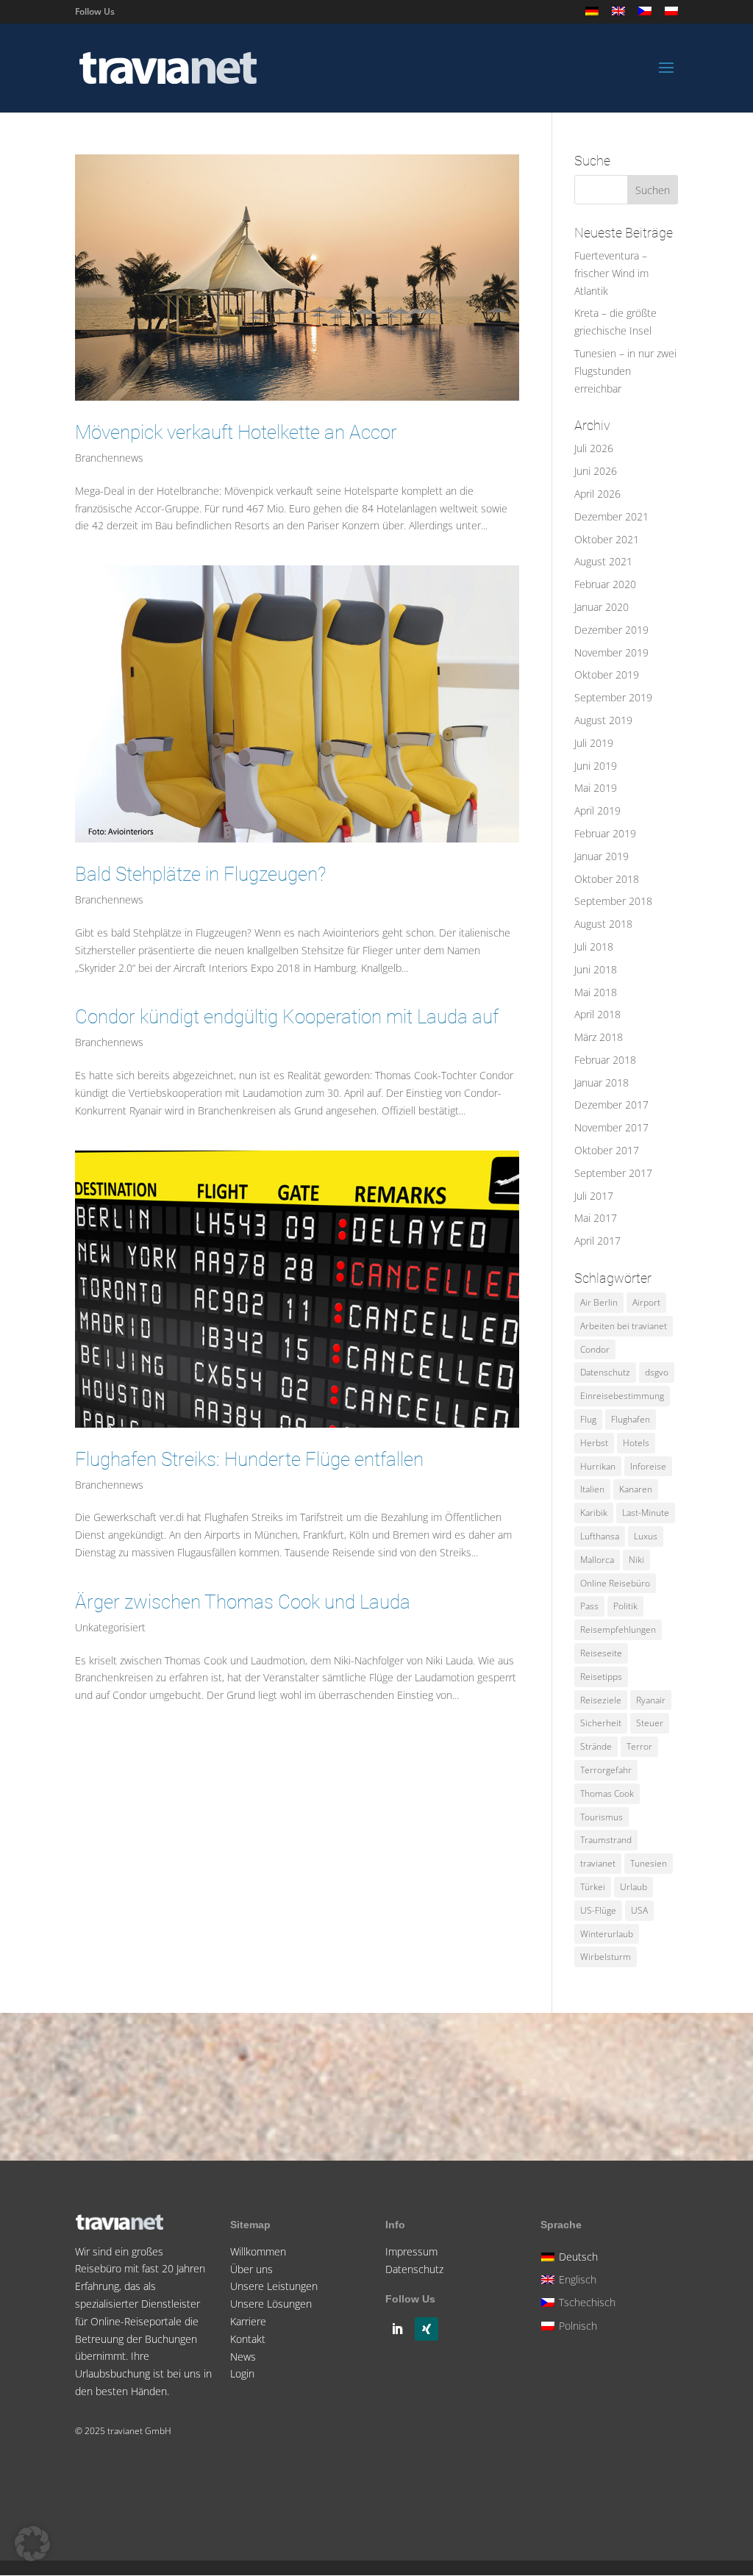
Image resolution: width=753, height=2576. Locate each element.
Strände (596, 1746)
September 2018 (613, 901)
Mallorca (597, 1560)
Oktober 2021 (607, 539)
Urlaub (634, 1887)
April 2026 (597, 494)
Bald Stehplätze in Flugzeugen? (200, 874)
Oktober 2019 (607, 675)
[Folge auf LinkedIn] (397, 2329)
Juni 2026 (596, 471)
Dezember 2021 (611, 516)
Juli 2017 (594, 1196)
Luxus (646, 1536)
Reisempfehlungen (618, 1629)
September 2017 (613, 1173)
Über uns (251, 2269)
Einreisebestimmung (622, 1396)
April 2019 (597, 811)
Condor (595, 1349)
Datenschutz (605, 1372)
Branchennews (109, 458)
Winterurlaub (607, 1934)
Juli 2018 (594, 947)
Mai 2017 (596, 1218)
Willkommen (258, 2251)
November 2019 (611, 652)
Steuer (650, 1723)
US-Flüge (598, 1910)
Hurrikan (598, 1466)
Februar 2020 (605, 584)
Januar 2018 (602, 1083)
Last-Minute (646, 1513)
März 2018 (599, 1037)
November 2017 (611, 1127)
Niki (636, 1560)
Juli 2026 (594, 448)
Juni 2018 (596, 969)
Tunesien (649, 1863)
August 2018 (603, 924)
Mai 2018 (596, 992)
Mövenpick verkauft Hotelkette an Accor (236, 432)
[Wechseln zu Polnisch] (671, 15)
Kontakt (248, 2339)
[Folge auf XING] (427, 2329)
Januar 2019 (602, 856)
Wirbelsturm (606, 1957)
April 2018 (597, 1014)
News (243, 2357)
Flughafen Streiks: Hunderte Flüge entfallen (249, 1459)
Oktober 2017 (607, 1150)
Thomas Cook (607, 1793)
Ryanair (651, 1700)
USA (639, 1910)
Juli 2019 (594, 743)
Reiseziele (601, 1700)
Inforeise (648, 1466)
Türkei (593, 1887)
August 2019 (603, 720)
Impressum (411, 2251)
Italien (592, 1489)
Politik (625, 1606)
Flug (588, 1419)
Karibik (594, 1513)
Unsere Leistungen (274, 2286)
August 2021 (603, 561)
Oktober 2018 (607, 879)
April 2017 (597, 1241)
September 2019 (613, 697)
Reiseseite (601, 1653)
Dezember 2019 (611, 630)
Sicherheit (601, 1723)
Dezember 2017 (611, 1105)
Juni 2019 (596, 766)
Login (242, 2373)
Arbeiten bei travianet (624, 1326)
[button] (32, 2544)
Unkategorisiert (110, 1627)
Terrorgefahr (606, 1770)
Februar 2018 (605, 1060)
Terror (639, 1746)
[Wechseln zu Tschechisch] (645, 15)
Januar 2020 (602, 607)
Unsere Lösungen (271, 2304)
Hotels (636, 1443)
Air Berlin (599, 1302)
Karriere (248, 2321)
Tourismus (602, 1817)
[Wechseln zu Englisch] (618, 15)
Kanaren (636, 1489)
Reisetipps (601, 1677)
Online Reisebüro (615, 1583)
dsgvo (657, 1372)
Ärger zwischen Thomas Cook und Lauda (243, 1602)
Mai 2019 (596, 788)
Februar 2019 (605, 833)
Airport (646, 1302)
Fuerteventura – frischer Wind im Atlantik (611, 273)
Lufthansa (600, 1536)
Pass (589, 1606)
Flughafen (631, 1419)
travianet (598, 1863)
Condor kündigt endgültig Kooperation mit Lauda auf (287, 1017)
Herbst (594, 1443)
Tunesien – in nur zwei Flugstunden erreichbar (625, 371)
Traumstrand (606, 1840)
